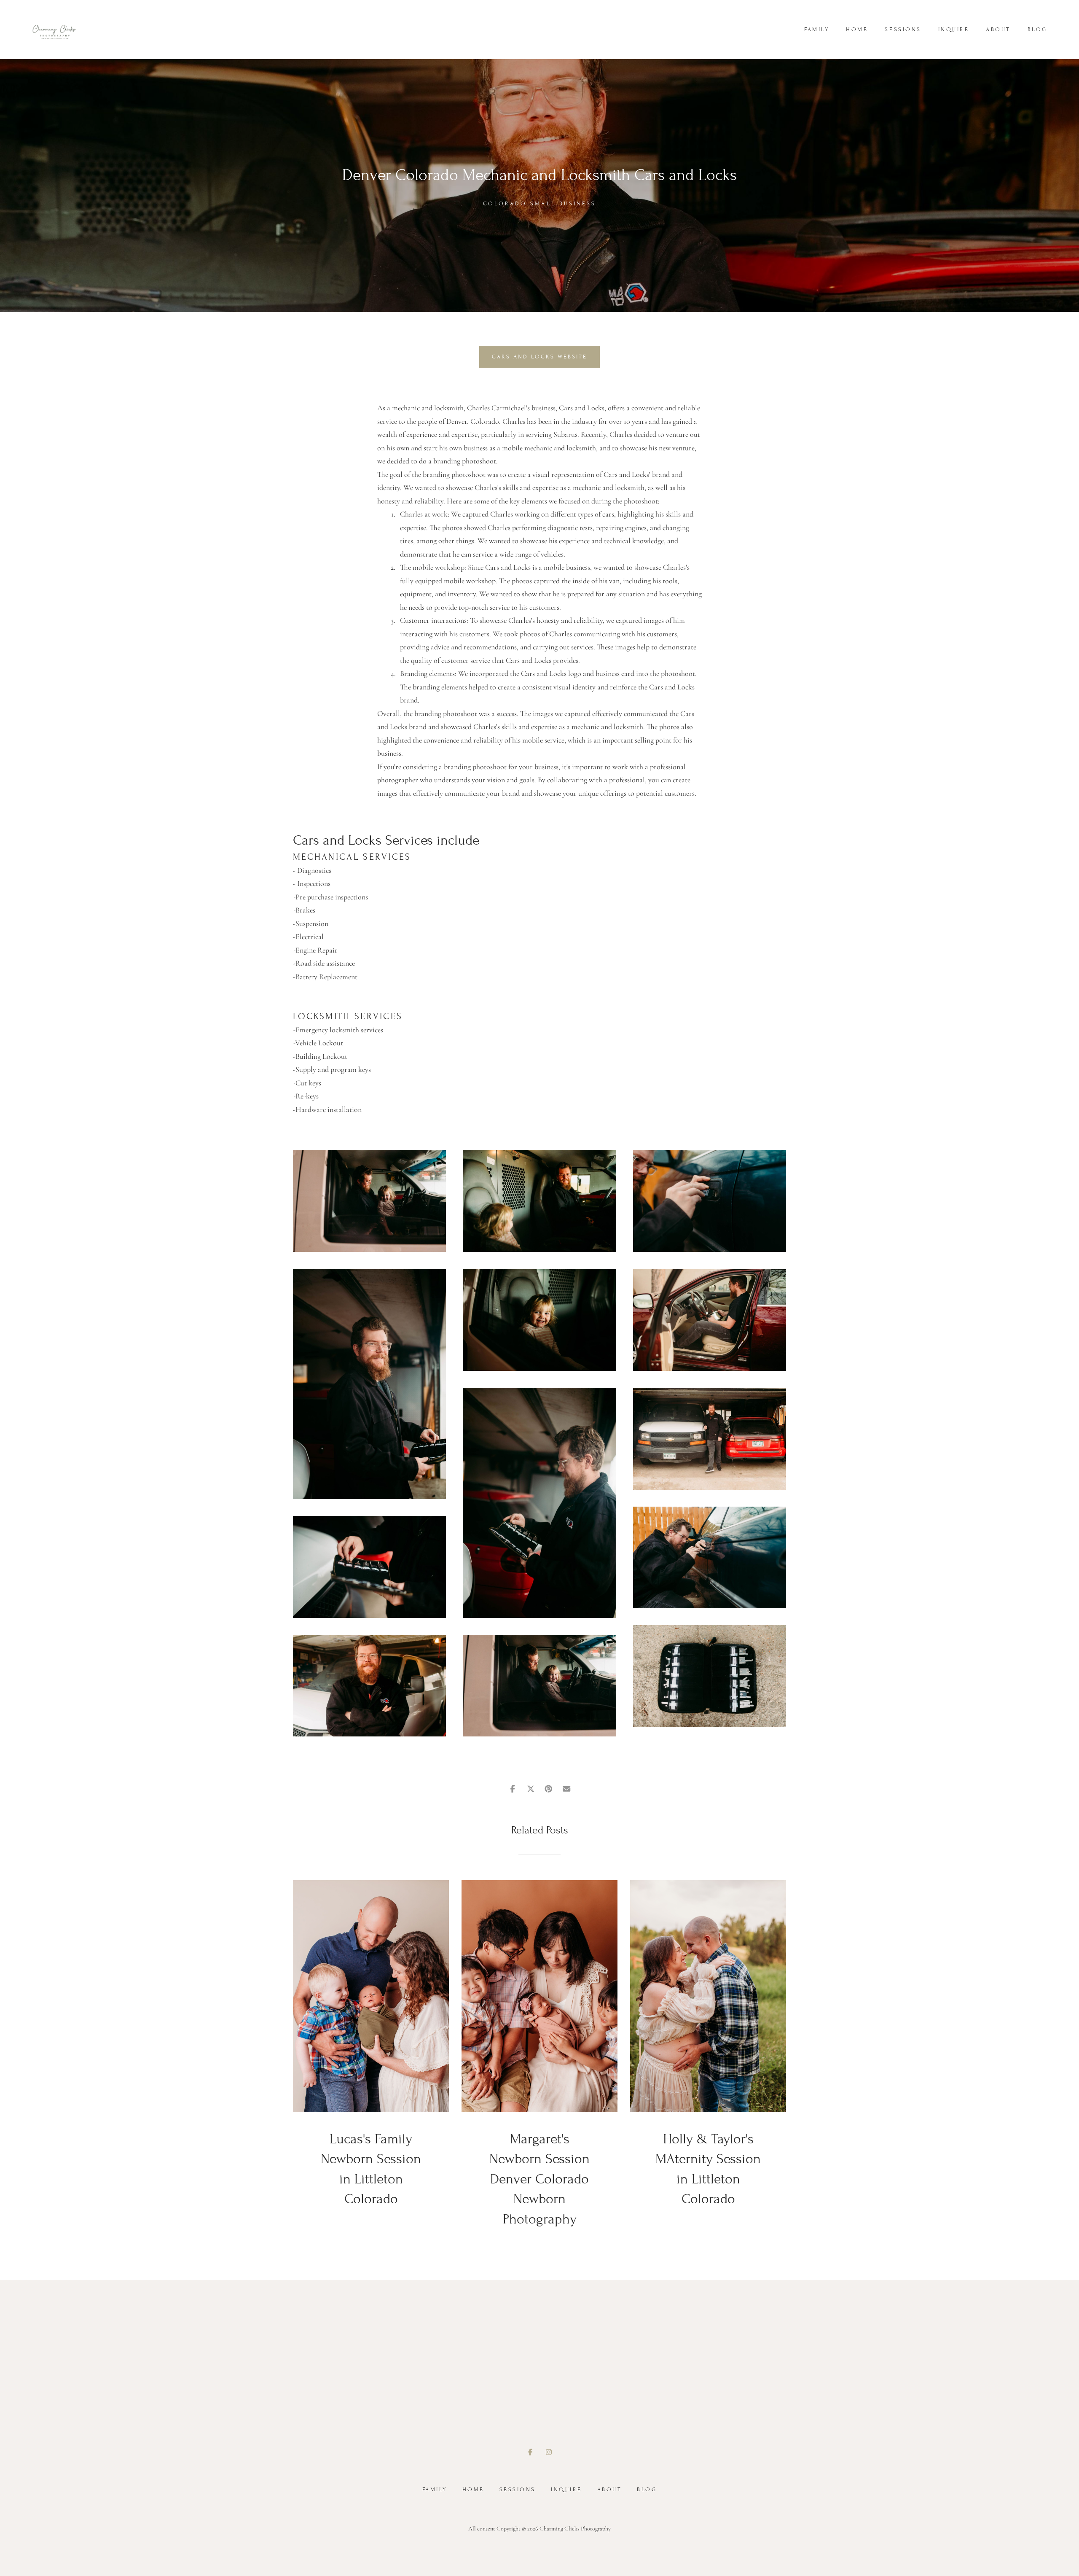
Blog (1037, 30)
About (998, 30)
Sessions (903, 30)
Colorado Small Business (539, 204)
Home (857, 30)
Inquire (954, 30)
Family (817, 30)
